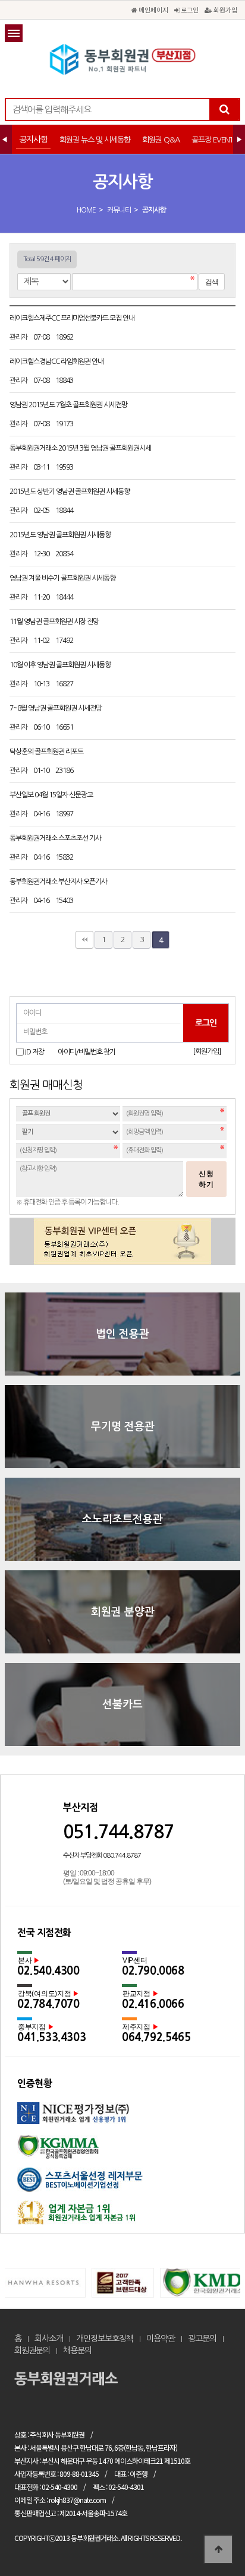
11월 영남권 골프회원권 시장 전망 (55, 622)
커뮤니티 (119, 210)
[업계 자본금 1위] (122, 2217)
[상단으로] (218, 2549)
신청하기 (206, 1179)
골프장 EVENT (212, 140)
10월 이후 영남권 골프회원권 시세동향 (61, 665)
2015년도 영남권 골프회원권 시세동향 (61, 535)
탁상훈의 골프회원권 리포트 (47, 752)
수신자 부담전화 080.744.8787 (102, 1856)
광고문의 (202, 2339)
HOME (86, 210)
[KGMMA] (122, 2151)
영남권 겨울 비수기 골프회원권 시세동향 (63, 578)
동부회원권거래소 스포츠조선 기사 (56, 838)
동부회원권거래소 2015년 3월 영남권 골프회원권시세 (81, 448)
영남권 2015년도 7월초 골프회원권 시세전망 (69, 405)
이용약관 (161, 2339)
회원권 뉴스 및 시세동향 (95, 140)
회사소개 (49, 2339)
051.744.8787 (118, 1832)
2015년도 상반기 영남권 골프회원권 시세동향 (70, 492)
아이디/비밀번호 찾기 (87, 1052)
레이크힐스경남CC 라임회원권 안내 (57, 362)
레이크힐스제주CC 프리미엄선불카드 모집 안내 (73, 318)
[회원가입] (207, 1051)
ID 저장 (34, 1052)
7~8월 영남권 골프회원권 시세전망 (56, 708)
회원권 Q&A (161, 140)
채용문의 (77, 2350)
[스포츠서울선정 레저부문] (122, 2184)
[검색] (224, 110)
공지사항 (33, 140)
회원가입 (224, 9)
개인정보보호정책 (105, 2339)
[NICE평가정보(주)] (122, 2119)
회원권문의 (32, 2350)
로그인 (189, 9)
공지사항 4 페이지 (122, 59)
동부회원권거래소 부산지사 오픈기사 (59, 882)
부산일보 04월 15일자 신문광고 (52, 795)
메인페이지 (153, 9)
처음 (84, 940)
